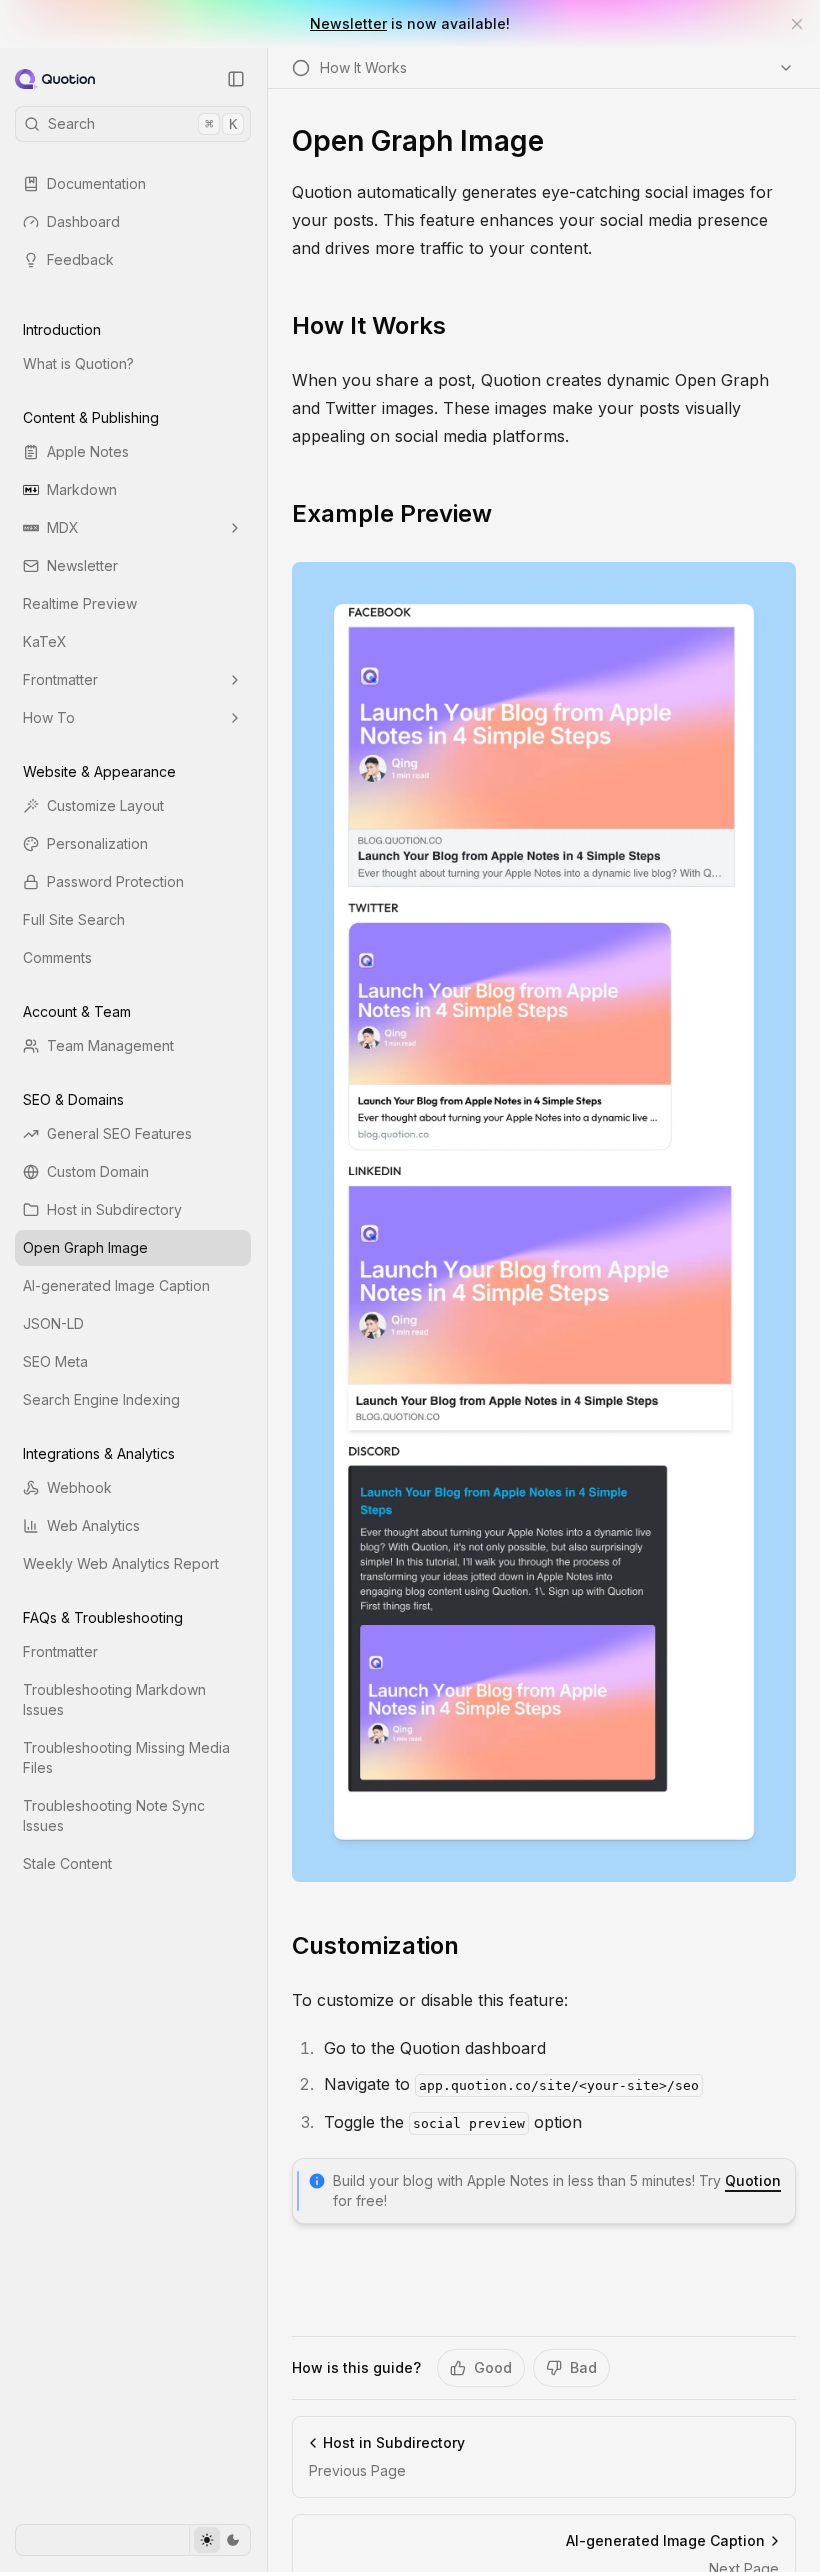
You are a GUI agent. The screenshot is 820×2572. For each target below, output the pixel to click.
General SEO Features (119, 1133)
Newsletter (348, 23)
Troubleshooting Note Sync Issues (114, 1815)
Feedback (80, 259)
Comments (57, 957)
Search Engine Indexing (101, 1399)
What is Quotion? (78, 363)
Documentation (96, 183)
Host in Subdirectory (114, 1209)
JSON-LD (53, 1323)
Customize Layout (105, 805)
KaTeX (45, 641)
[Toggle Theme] (219, 2540)
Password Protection (115, 881)
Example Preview (392, 513)
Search (142, 123)
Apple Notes (88, 451)
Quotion (753, 2180)
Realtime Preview (80, 603)
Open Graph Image (85, 1247)
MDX (63, 527)
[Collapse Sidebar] (236, 79)
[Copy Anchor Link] (462, 326)
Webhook (79, 1487)
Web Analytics (93, 1525)
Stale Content (67, 1863)
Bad (583, 2367)
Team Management (110, 1045)
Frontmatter (60, 679)
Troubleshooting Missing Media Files (126, 1757)
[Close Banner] (797, 24)
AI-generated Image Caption (116, 1285)
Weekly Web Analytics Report (121, 1563)
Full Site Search (74, 919)
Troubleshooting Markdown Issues (114, 1699)
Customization (375, 1945)
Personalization (97, 843)
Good (493, 2367)
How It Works (369, 325)
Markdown (82, 489)
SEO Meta (55, 1361)
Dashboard (83, 221)
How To (49, 717)
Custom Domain (98, 1171)
